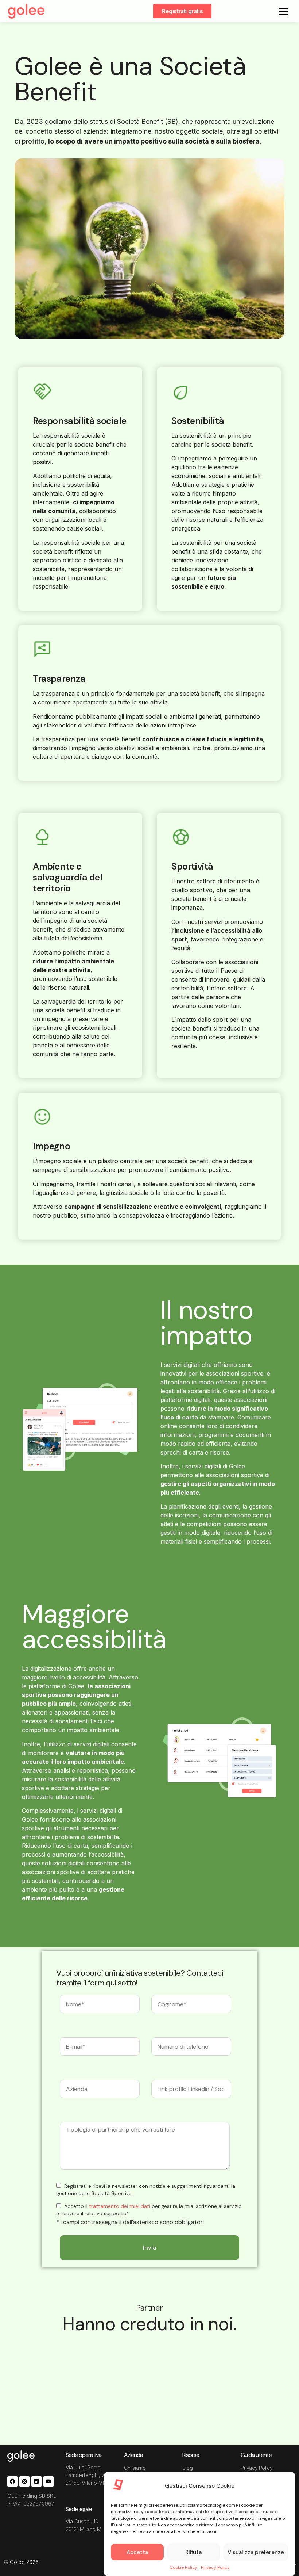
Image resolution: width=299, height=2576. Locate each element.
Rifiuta (193, 2552)
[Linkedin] (36, 2481)
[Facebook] (12, 2481)
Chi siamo (135, 2468)
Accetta (137, 2552)
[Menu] (284, 11)
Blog (187, 2468)
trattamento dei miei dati (120, 2206)
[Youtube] (48, 2481)
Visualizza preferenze (256, 2552)
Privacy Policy (215, 2567)
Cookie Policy (183, 2567)
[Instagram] (24, 2481)
